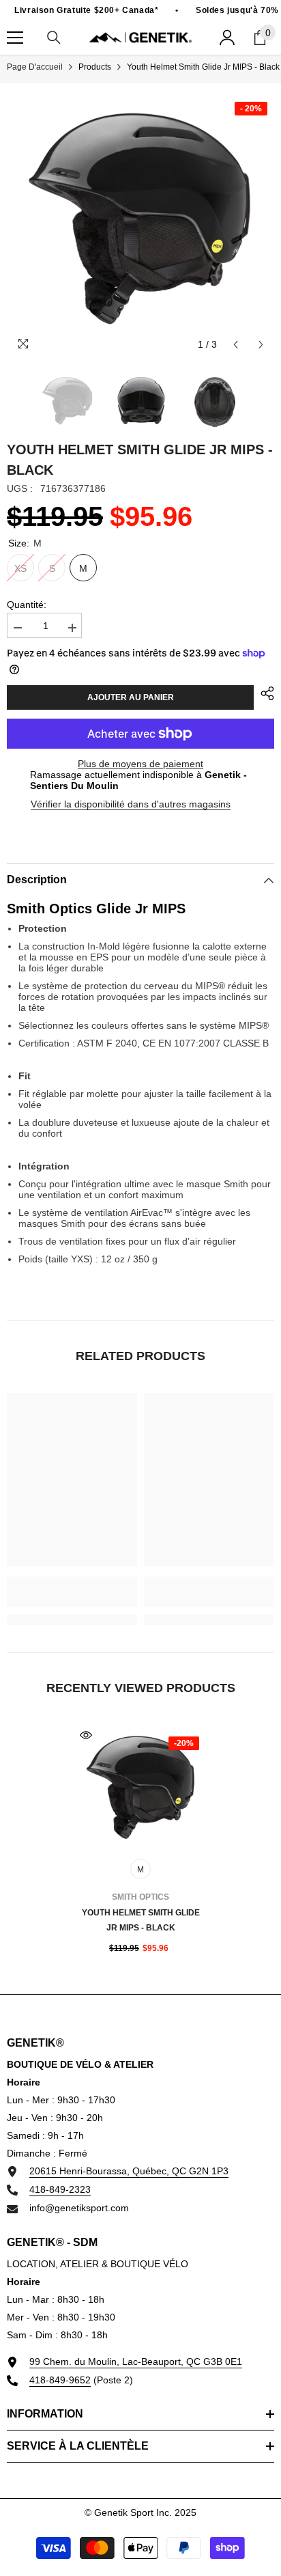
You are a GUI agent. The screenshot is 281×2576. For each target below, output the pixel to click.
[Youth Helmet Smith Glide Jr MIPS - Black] (141, 1790)
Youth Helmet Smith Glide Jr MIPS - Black (141, 1920)
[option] (140, 224)
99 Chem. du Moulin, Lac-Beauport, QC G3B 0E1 (136, 2362)
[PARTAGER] (264, 693)
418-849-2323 (60, 2189)
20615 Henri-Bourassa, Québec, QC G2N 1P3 (129, 2171)
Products (95, 67)
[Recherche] (54, 38)
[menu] (15, 38)
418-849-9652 (60, 2380)
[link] (72, 1600)
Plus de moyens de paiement (140, 764)
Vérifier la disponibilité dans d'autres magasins (131, 804)
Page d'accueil (35, 67)
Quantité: (27, 605)
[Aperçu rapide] (86, 1735)
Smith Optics (140, 1897)
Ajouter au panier (131, 697)
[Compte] (227, 38)
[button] (236, 345)
